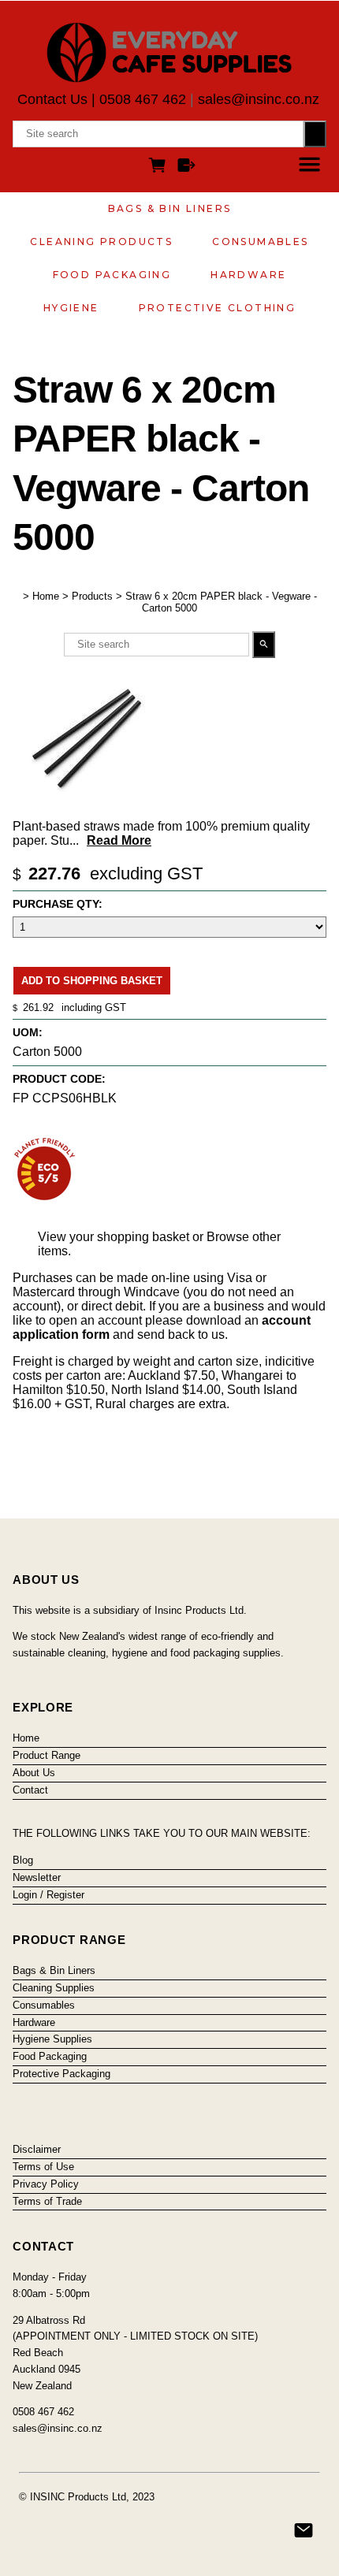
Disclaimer (37, 2149)
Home (46, 596)
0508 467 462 (143, 99)
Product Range (47, 1755)
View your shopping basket (114, 1237)
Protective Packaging (61, 2074)
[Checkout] (186, 167)
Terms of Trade (47, 2201)
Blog (23, 1860)
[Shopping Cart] (160, 167)
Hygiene (71, 308)
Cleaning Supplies (54, 1988)
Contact (30, 1790)
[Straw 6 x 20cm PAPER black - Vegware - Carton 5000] (89, 807)
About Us (34, 1773)
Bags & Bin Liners (170, 208)
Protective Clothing (218, 308)
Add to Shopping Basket (92, 981)
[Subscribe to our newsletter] (304, 2530)
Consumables (260, 242)
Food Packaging (112, 275)
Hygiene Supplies (52, 2039)
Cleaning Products (101, 242)
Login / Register (48, 1895)
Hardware (248, 275)
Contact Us (52, 99)
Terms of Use (43, 2167)
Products (92, 596)
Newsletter (37, 1877)
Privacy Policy (46, 2184)
